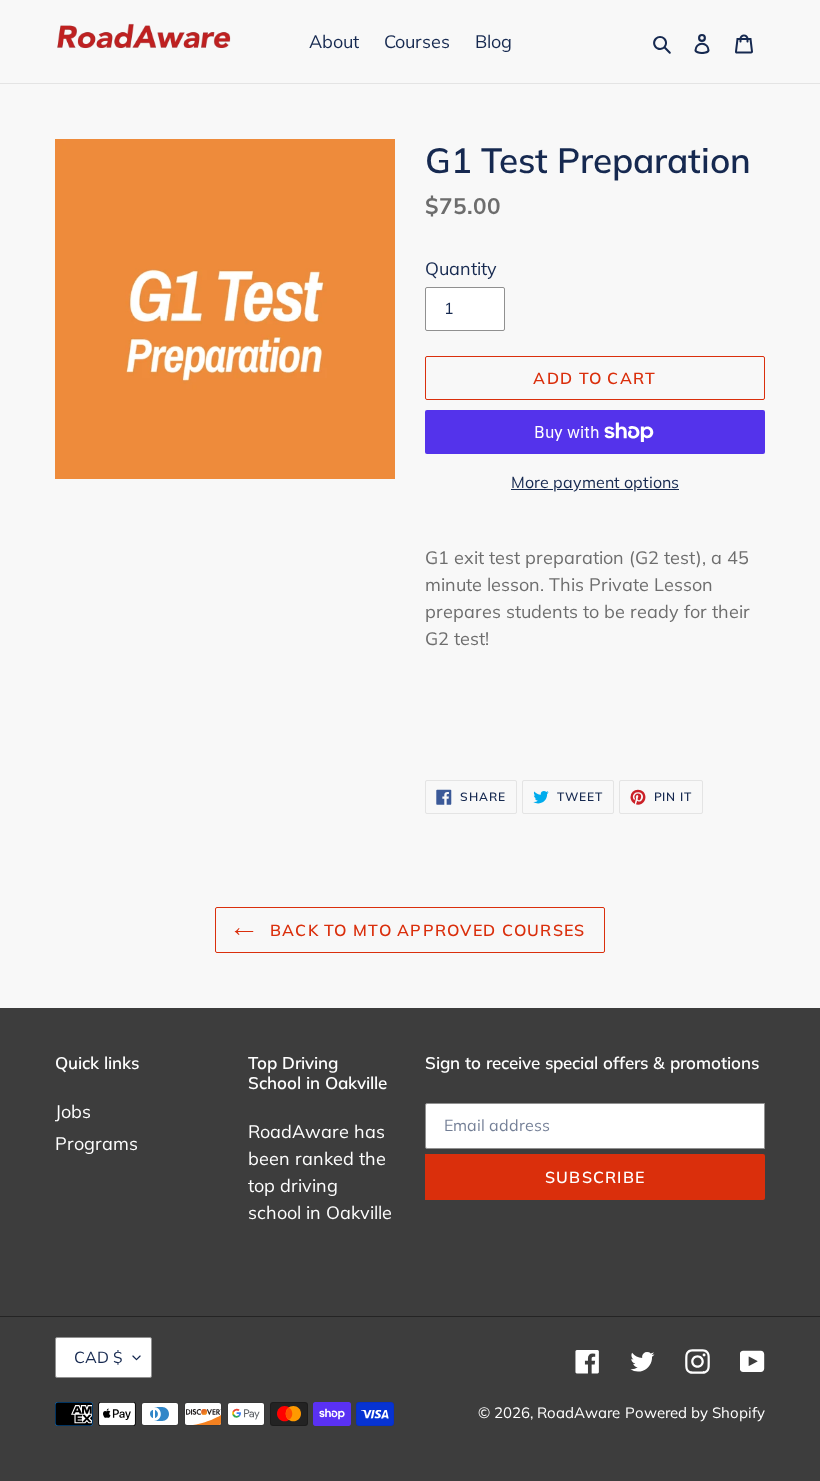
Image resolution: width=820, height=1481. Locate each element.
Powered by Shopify (695, 1412)
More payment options (595, 482)
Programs (96, 1143)
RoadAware (578, 1412)
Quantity (461, 268)
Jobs (73, 1111)
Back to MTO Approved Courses (424, 930)
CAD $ (98, 1357)
